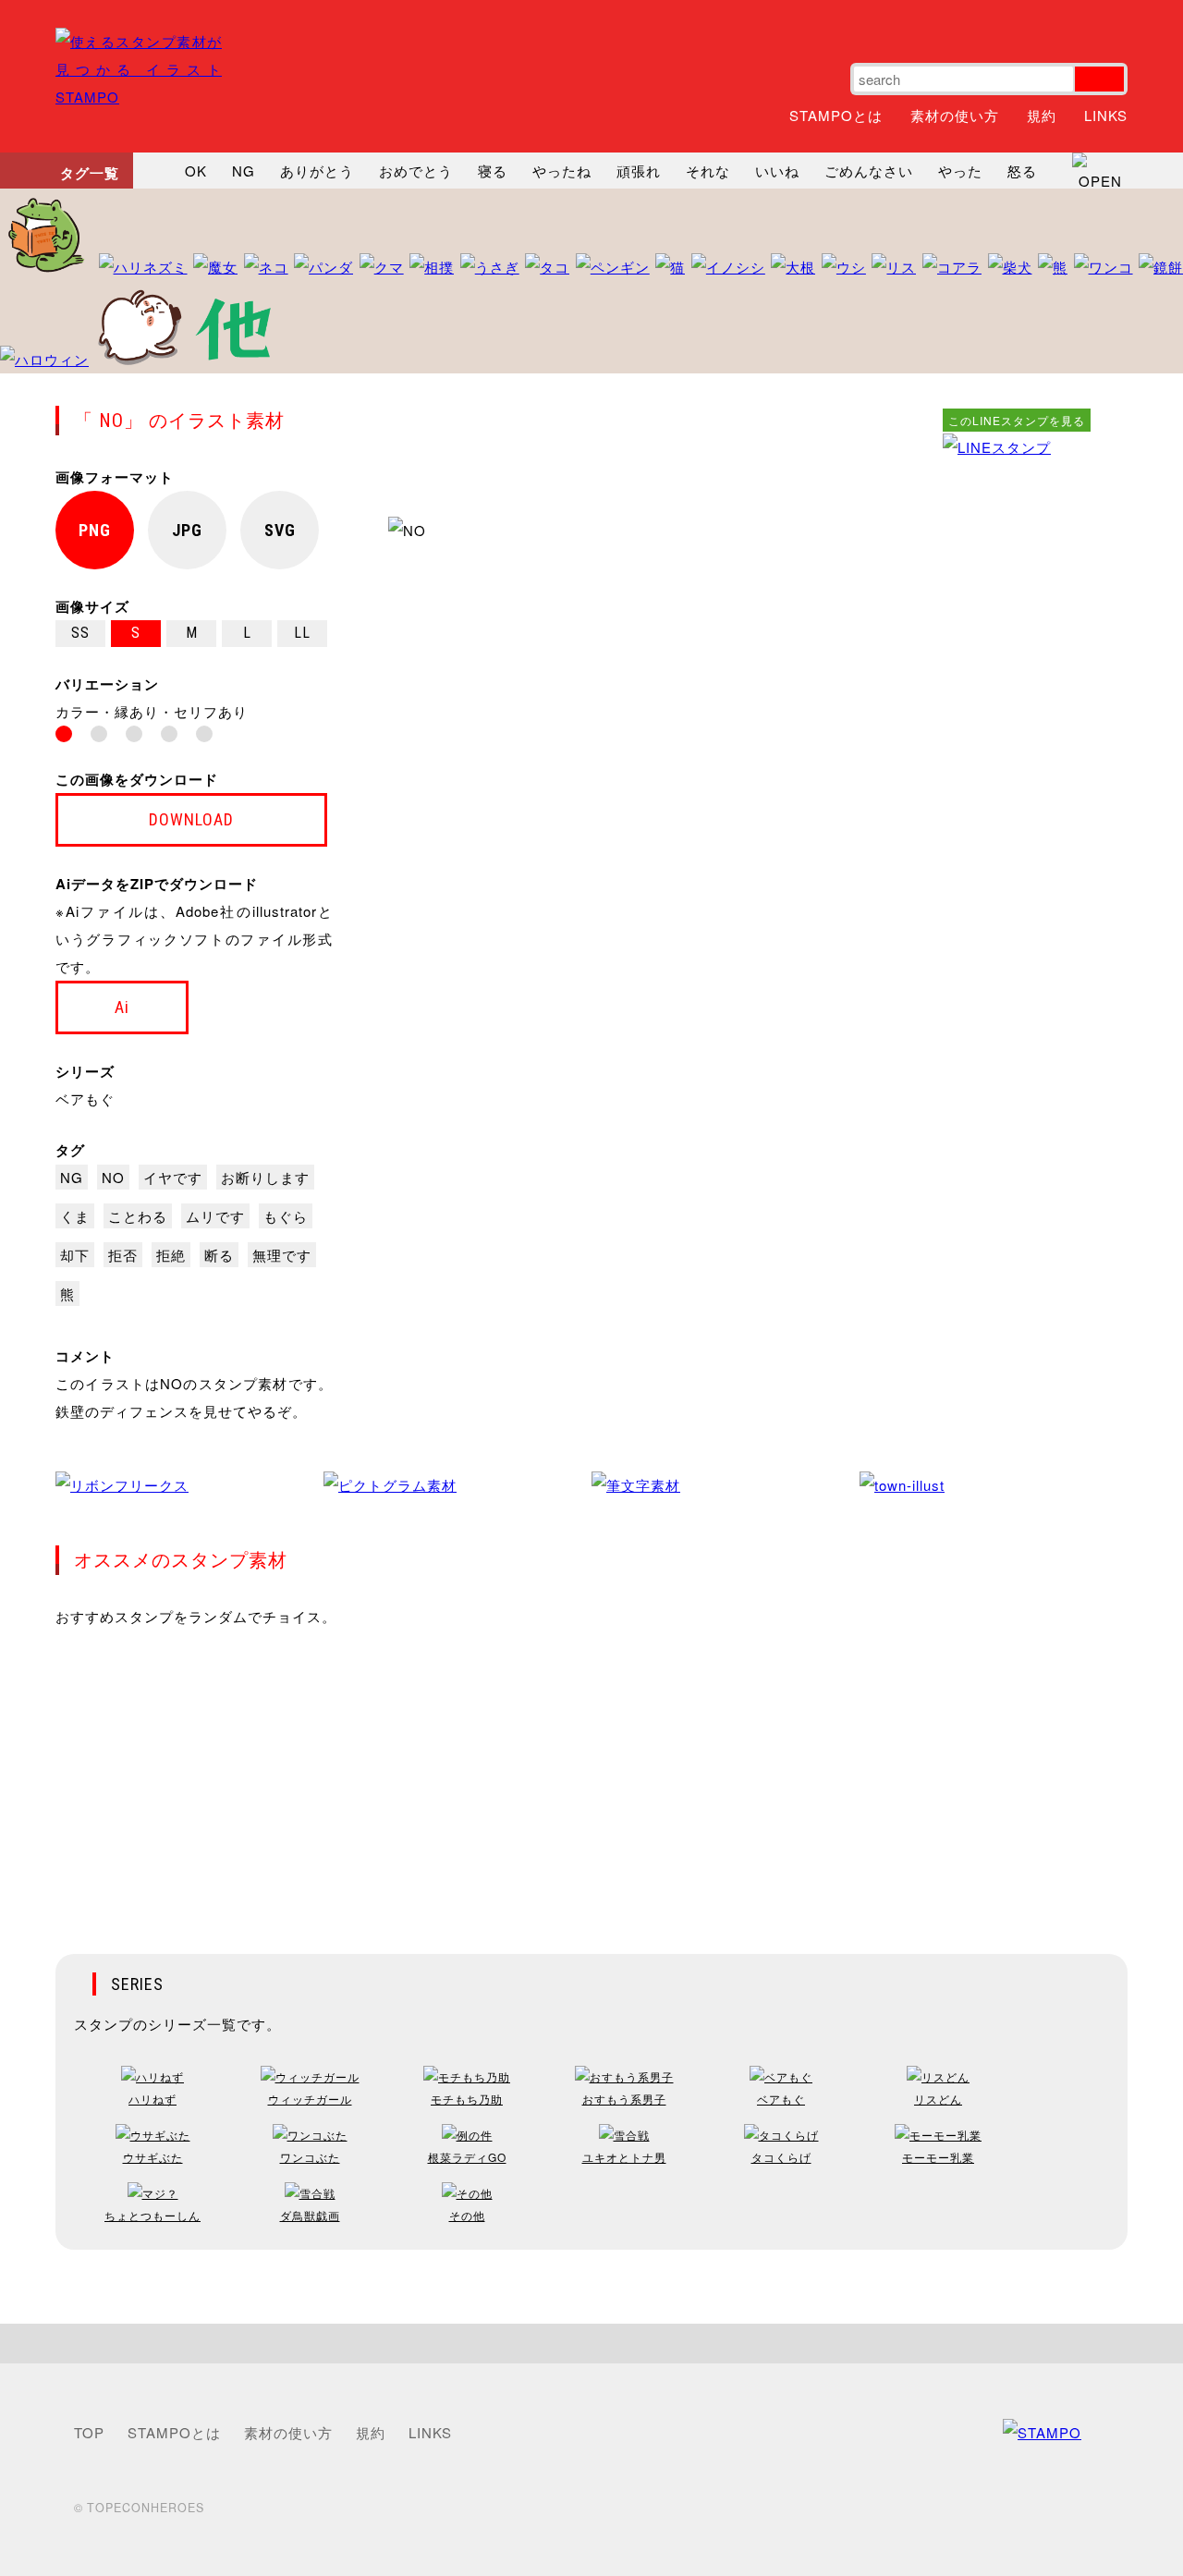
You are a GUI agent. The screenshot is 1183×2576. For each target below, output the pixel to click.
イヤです (173, 1177)
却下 (75, 1255)
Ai (122, 1007)
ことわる (138, 1216)
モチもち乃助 (467, 2099)
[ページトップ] (591, 2344)
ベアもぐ (85, 1099)
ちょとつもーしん (152, 2215)
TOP (89, 2432)
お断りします (265, 1177)
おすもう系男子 (624, 2099)
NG (244, 171)
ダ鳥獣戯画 (310, 2215)
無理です (282, 1255)
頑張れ (639, 171)
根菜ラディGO (467, 2157)
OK (196, 171)
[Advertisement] (1017, 739)
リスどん (938, 2099)
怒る (1022, 171)
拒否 (123, 1255)
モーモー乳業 (938, 2157)
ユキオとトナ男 (624, 2157)
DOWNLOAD (191, 819)
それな (708, 171)
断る (219, 1255)
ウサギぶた (153, 2157)
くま (75, 1216)
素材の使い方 (955, 115)
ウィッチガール (310, 2099)
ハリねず (152, 2099)
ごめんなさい (869, 171)
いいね (777, 171)
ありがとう (317, 171)
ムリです (215, 1216)
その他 (467, 2215)
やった (960, 171)
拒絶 (171, 1255)
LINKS (1106, 115)
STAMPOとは (836, 115)
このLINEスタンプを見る (1017, 420)
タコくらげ (781, 2157)
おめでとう (416, 171)
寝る (493, 171)
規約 (1042, 115)
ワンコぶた (310, 2157)
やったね (562, 171)
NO (113, 1177)
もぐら (286, 1216)
